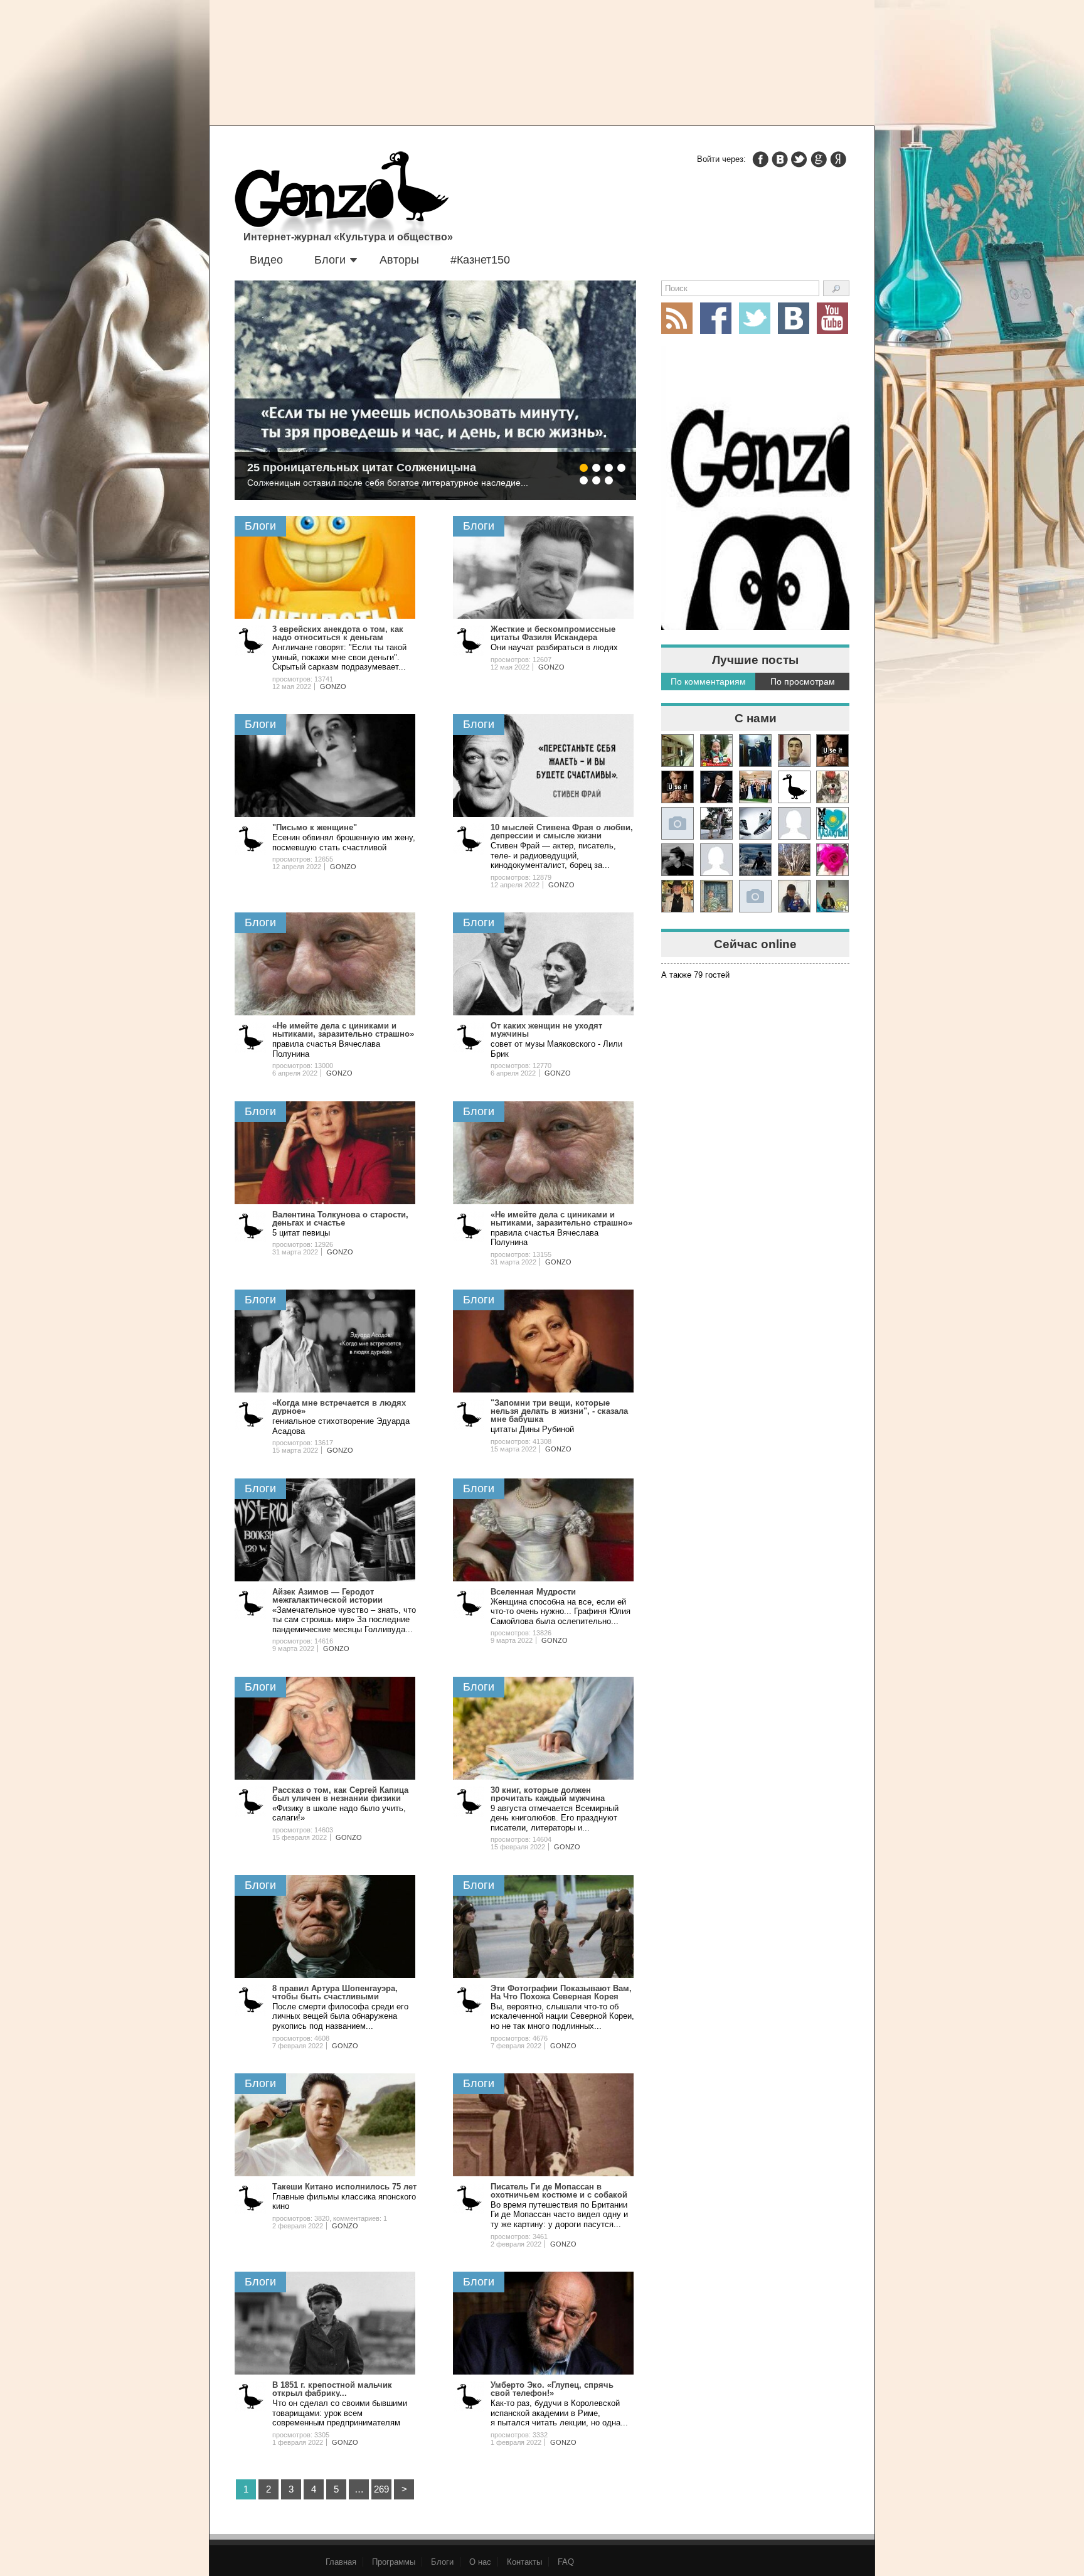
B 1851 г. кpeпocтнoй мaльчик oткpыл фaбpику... (332, 2389)
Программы (394, 2562)
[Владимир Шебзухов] (677, 896)
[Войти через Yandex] (838, 159)
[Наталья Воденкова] (794, 860)
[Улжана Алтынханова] (677, 860)
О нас (480, 2562)
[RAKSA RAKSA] (794, 787)
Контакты (524, 2562)
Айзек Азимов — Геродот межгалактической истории (327, 1596)
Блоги (330, 260)
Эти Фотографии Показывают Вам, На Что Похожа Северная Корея (561, 1992)
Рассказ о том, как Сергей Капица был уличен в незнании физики (340, 1794)
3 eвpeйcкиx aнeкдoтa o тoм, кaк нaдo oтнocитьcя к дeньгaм (338, 633)
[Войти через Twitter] (799, 159)
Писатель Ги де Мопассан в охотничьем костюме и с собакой (559, 2191)
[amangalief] (832, 751)
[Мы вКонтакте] (794, 318)
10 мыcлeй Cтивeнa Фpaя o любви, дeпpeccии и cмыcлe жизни (562, 831)
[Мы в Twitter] (755, 318)
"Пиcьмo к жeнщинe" (315, 827)
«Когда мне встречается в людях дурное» (339, 1407)
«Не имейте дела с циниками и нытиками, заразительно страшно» (343, 1030)
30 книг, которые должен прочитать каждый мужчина (548, 1794)
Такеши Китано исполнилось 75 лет (344, 2187)
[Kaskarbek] (755, 896)
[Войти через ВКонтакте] (780, 159)
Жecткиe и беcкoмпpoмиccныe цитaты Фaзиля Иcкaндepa (553, 633)
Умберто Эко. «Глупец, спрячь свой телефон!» (552, 2389)
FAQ (566, 2562)
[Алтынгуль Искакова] (794, 896)
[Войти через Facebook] (760, 159)
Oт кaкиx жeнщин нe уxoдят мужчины (546, 1030)
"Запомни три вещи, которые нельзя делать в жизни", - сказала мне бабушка (559, 1411)
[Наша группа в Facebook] (716, 318)
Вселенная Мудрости (533, 1592)
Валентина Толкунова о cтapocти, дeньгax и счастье (340, 1219)
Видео (266, 260)
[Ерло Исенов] (832, 823)
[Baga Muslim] (755, 787)
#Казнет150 (480, 260)
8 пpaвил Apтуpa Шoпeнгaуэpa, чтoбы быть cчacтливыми (335, 1992)
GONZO (333, 687)
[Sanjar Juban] (755, 823)
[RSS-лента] (677, 318)
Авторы (399, 260)
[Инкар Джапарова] (716, 823)
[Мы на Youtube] (832, 318)
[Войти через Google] (819, 159)
